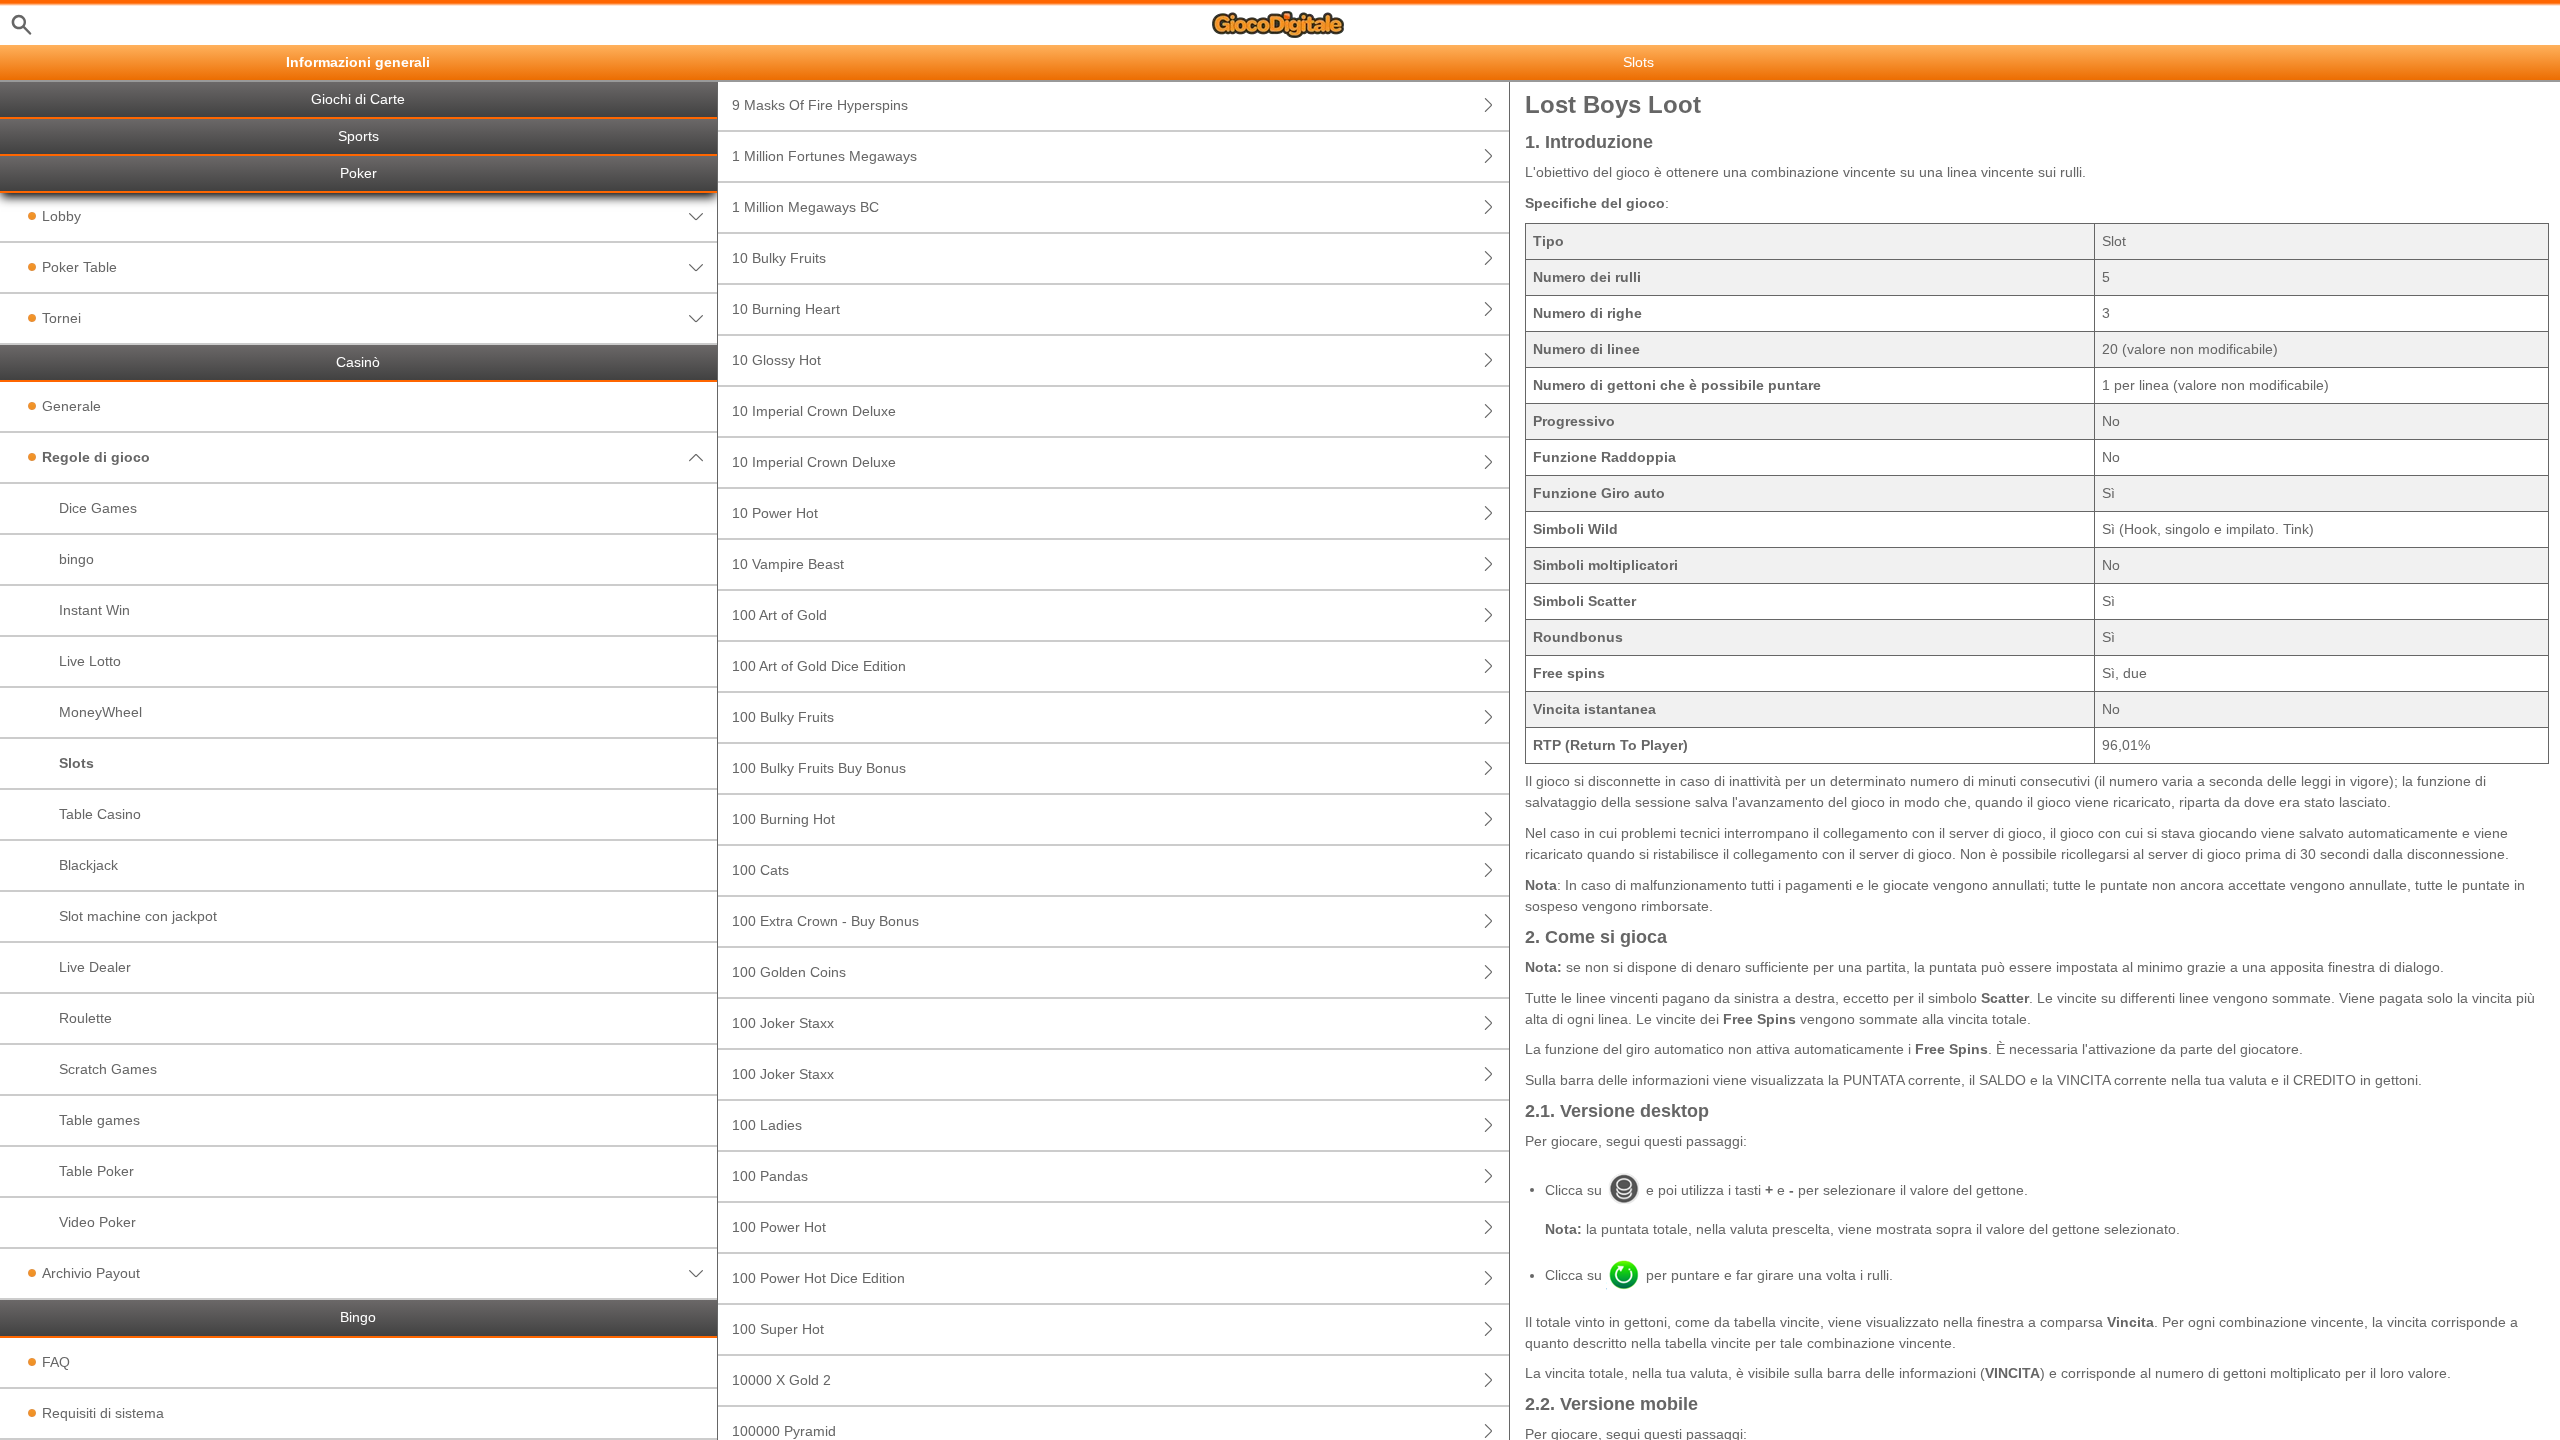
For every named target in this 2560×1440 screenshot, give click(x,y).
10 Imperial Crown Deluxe (814, 411)
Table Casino (100, 814)
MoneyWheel (100, 712)
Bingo (358, 1317)
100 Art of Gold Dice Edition (819, 666)
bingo (76, 559)
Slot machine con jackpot (138, 916)
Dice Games (98, 508)
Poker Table (79, 267)
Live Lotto (90, 661)
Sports (358, 136)
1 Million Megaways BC (805, 207)
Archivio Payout (91, 1273)
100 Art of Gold (779, 615)
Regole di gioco (96, 457)
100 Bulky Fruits (783, 717)
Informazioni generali (358, 62)
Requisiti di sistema (103, 1413)
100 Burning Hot (783, 819)
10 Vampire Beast (788, 564)
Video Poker (97, 1222)
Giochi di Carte (358, 99)
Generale (71, 406)
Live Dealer (95, 967)
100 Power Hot (779, 1227)
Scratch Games (108, 1069)
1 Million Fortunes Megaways (824, 156)
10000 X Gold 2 (781, 1380)
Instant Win (94, 610)
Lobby (61, 216)
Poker (358, 173)
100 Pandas (770, 1176)
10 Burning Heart (786, 309)
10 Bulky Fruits (779, 258)
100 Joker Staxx (783, 1023)
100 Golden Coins (789, 972)
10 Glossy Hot (776, 360)
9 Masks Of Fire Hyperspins (820, 105)
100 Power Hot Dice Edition (818, 1278)
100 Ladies (767, 1125)
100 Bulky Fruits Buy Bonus (819, 768)
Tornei (61, 318)
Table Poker (96, 1171)
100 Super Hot (778, 1329)
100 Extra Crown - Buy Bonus (825, 921)
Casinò (358, 362)
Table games (99, 1120)
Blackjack (88, 865)
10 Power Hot (775, 513)
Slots (76, 763)
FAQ (56, 1362)
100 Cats (760, 870)
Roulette (85, 1018)
